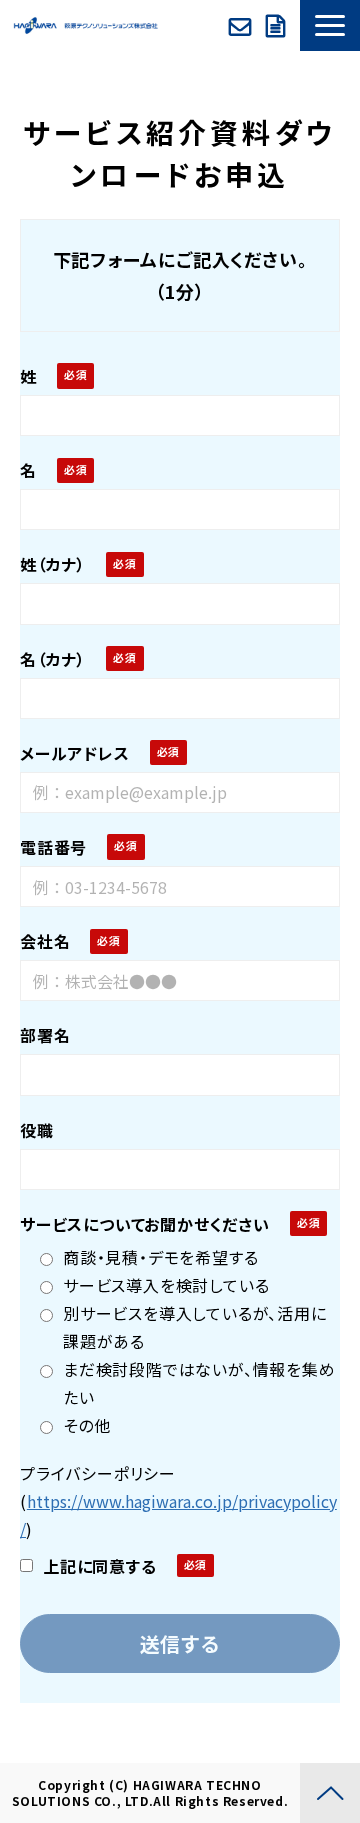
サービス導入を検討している (166, 1285)
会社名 (45, 941)
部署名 (45, 1035)
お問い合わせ (242, 26)
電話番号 (53, 847)
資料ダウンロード (278, 26)
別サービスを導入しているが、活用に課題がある (195, 1327)
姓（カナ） (53, 564)
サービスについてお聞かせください (145, 1224)
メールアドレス (75, 753)
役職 (37, 1130)
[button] (330, 25)
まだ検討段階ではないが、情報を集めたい (199, 1383)
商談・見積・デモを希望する (160, 1257)
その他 (86, 1425)
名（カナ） (53, 659)
